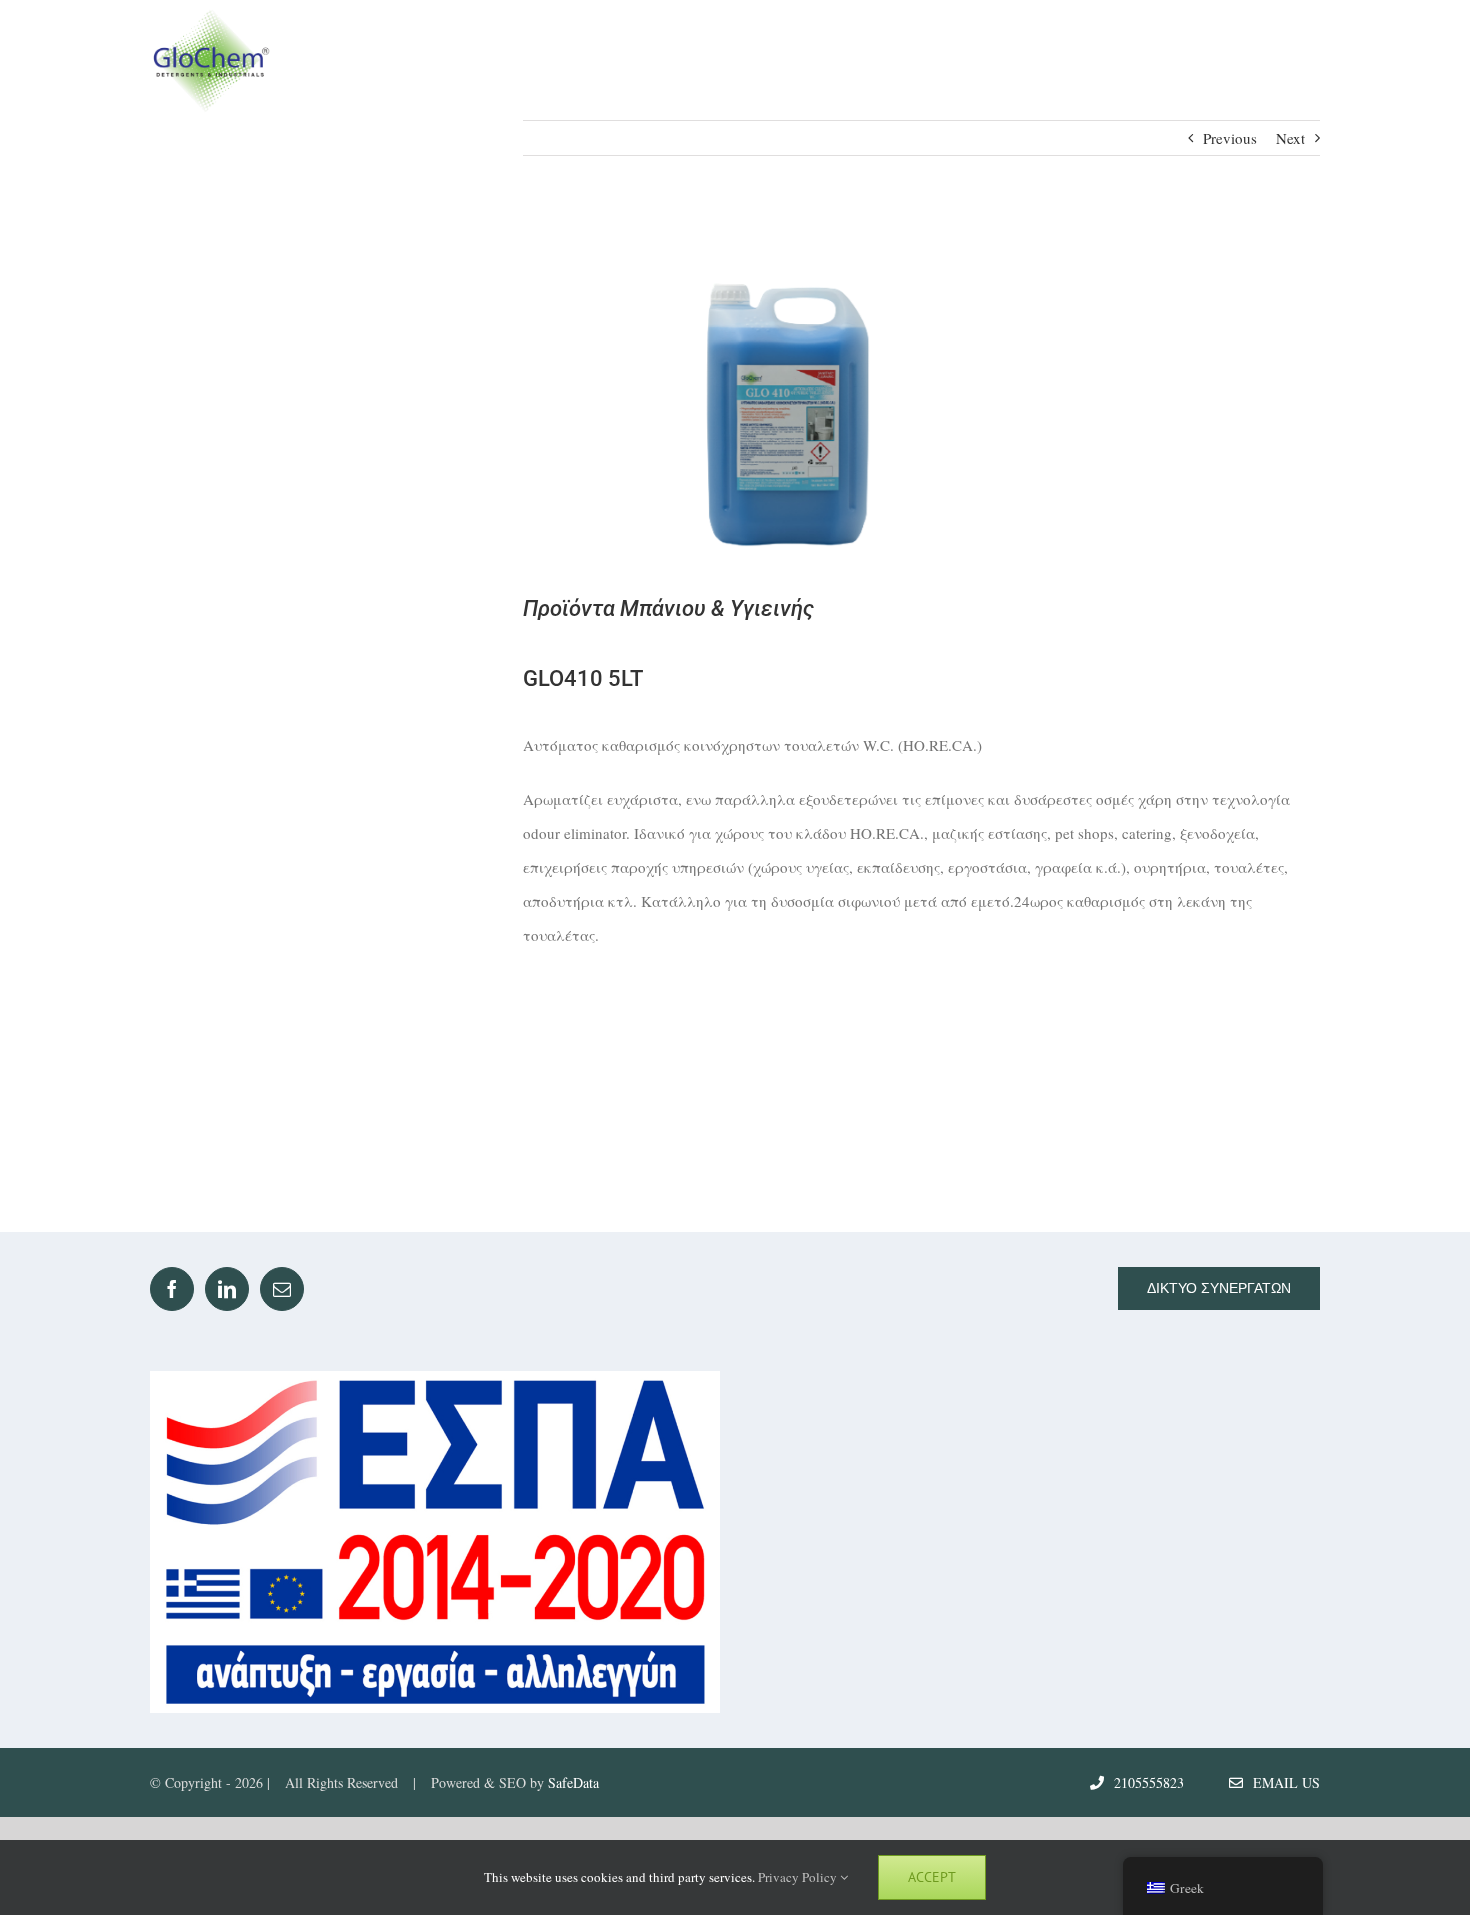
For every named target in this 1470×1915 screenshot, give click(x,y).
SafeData (573, 1782)
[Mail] (282, 1289)
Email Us (1281, 1782)
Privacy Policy (799, 1877)
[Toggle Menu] (1301, 60)
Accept (932, 1877)
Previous (1230, 138)
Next (1290, 138)
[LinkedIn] (227, 1289)
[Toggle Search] (1226, 59)
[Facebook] (172, 1289)
